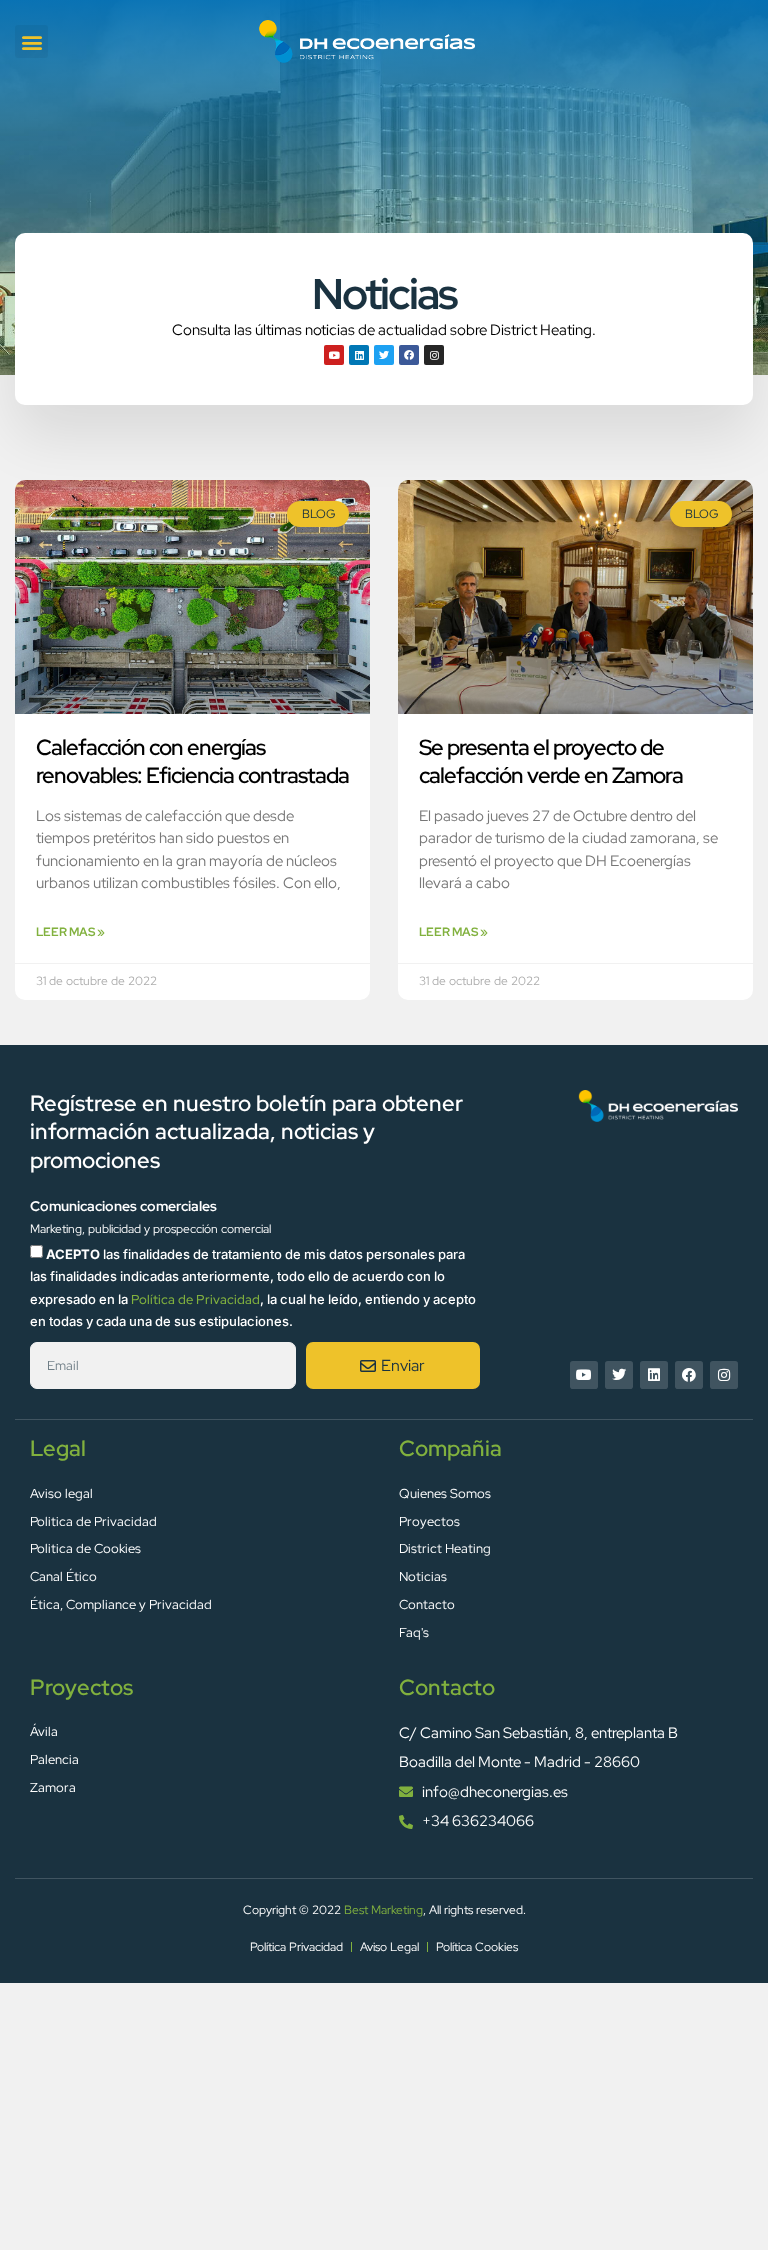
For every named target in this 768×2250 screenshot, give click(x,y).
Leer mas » (70, 932)
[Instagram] (434, 355)
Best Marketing (383, 1910)
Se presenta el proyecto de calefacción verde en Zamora (551, 761)
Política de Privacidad (195, 1299)
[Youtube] (334, 355)
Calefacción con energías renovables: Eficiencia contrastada (192, 761)
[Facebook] (409, 355)
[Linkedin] (359, 355)
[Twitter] (384, 355)
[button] (31, 41)
